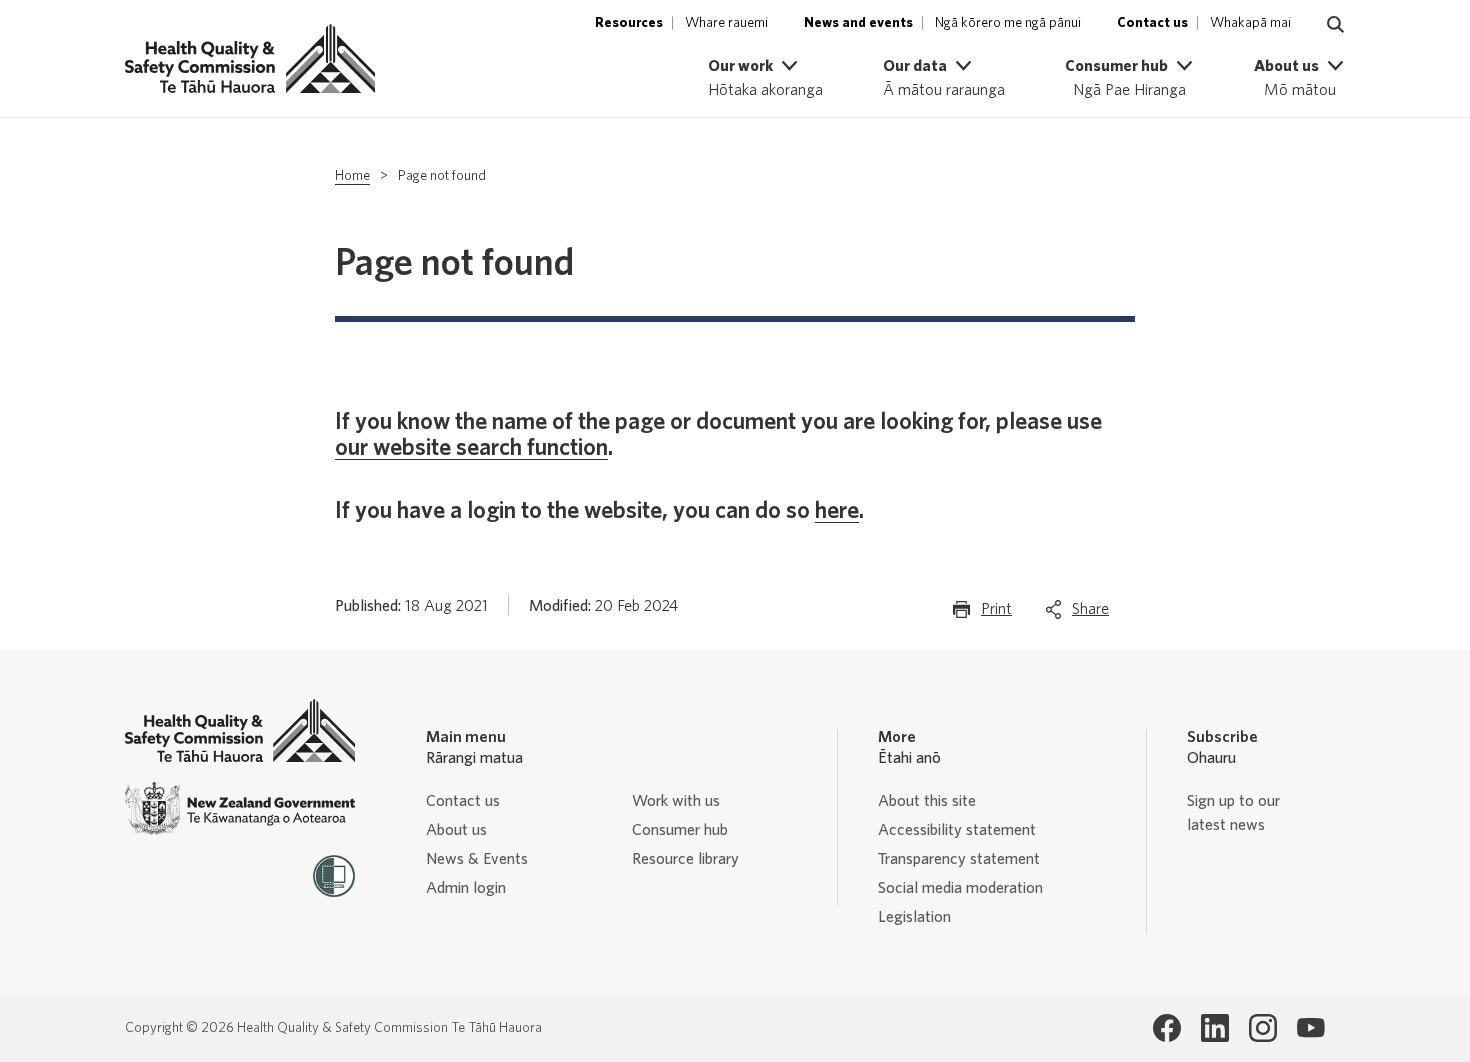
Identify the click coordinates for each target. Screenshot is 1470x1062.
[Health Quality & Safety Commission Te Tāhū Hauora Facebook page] (1167, 1028)
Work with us (676, 801)
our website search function (471, 448)
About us (456, 830)
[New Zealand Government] (240, 808)
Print (996, 615)
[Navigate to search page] (1336, 25)
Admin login (466, 888)
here (837, 511)
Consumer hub (680, 830)
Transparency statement (959, 859)
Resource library (685, 859)
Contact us (463, 801)
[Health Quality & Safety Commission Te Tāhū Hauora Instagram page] (1263, 1028)
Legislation (914, 917)
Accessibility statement (957, 830)
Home (352, 176)
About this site (927, 801)
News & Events (477, 859)
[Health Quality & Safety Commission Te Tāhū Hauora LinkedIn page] (1215, 1028)
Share (1090, 615)
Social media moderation (960, 888)
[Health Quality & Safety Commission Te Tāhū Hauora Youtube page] (1311, 1028)
